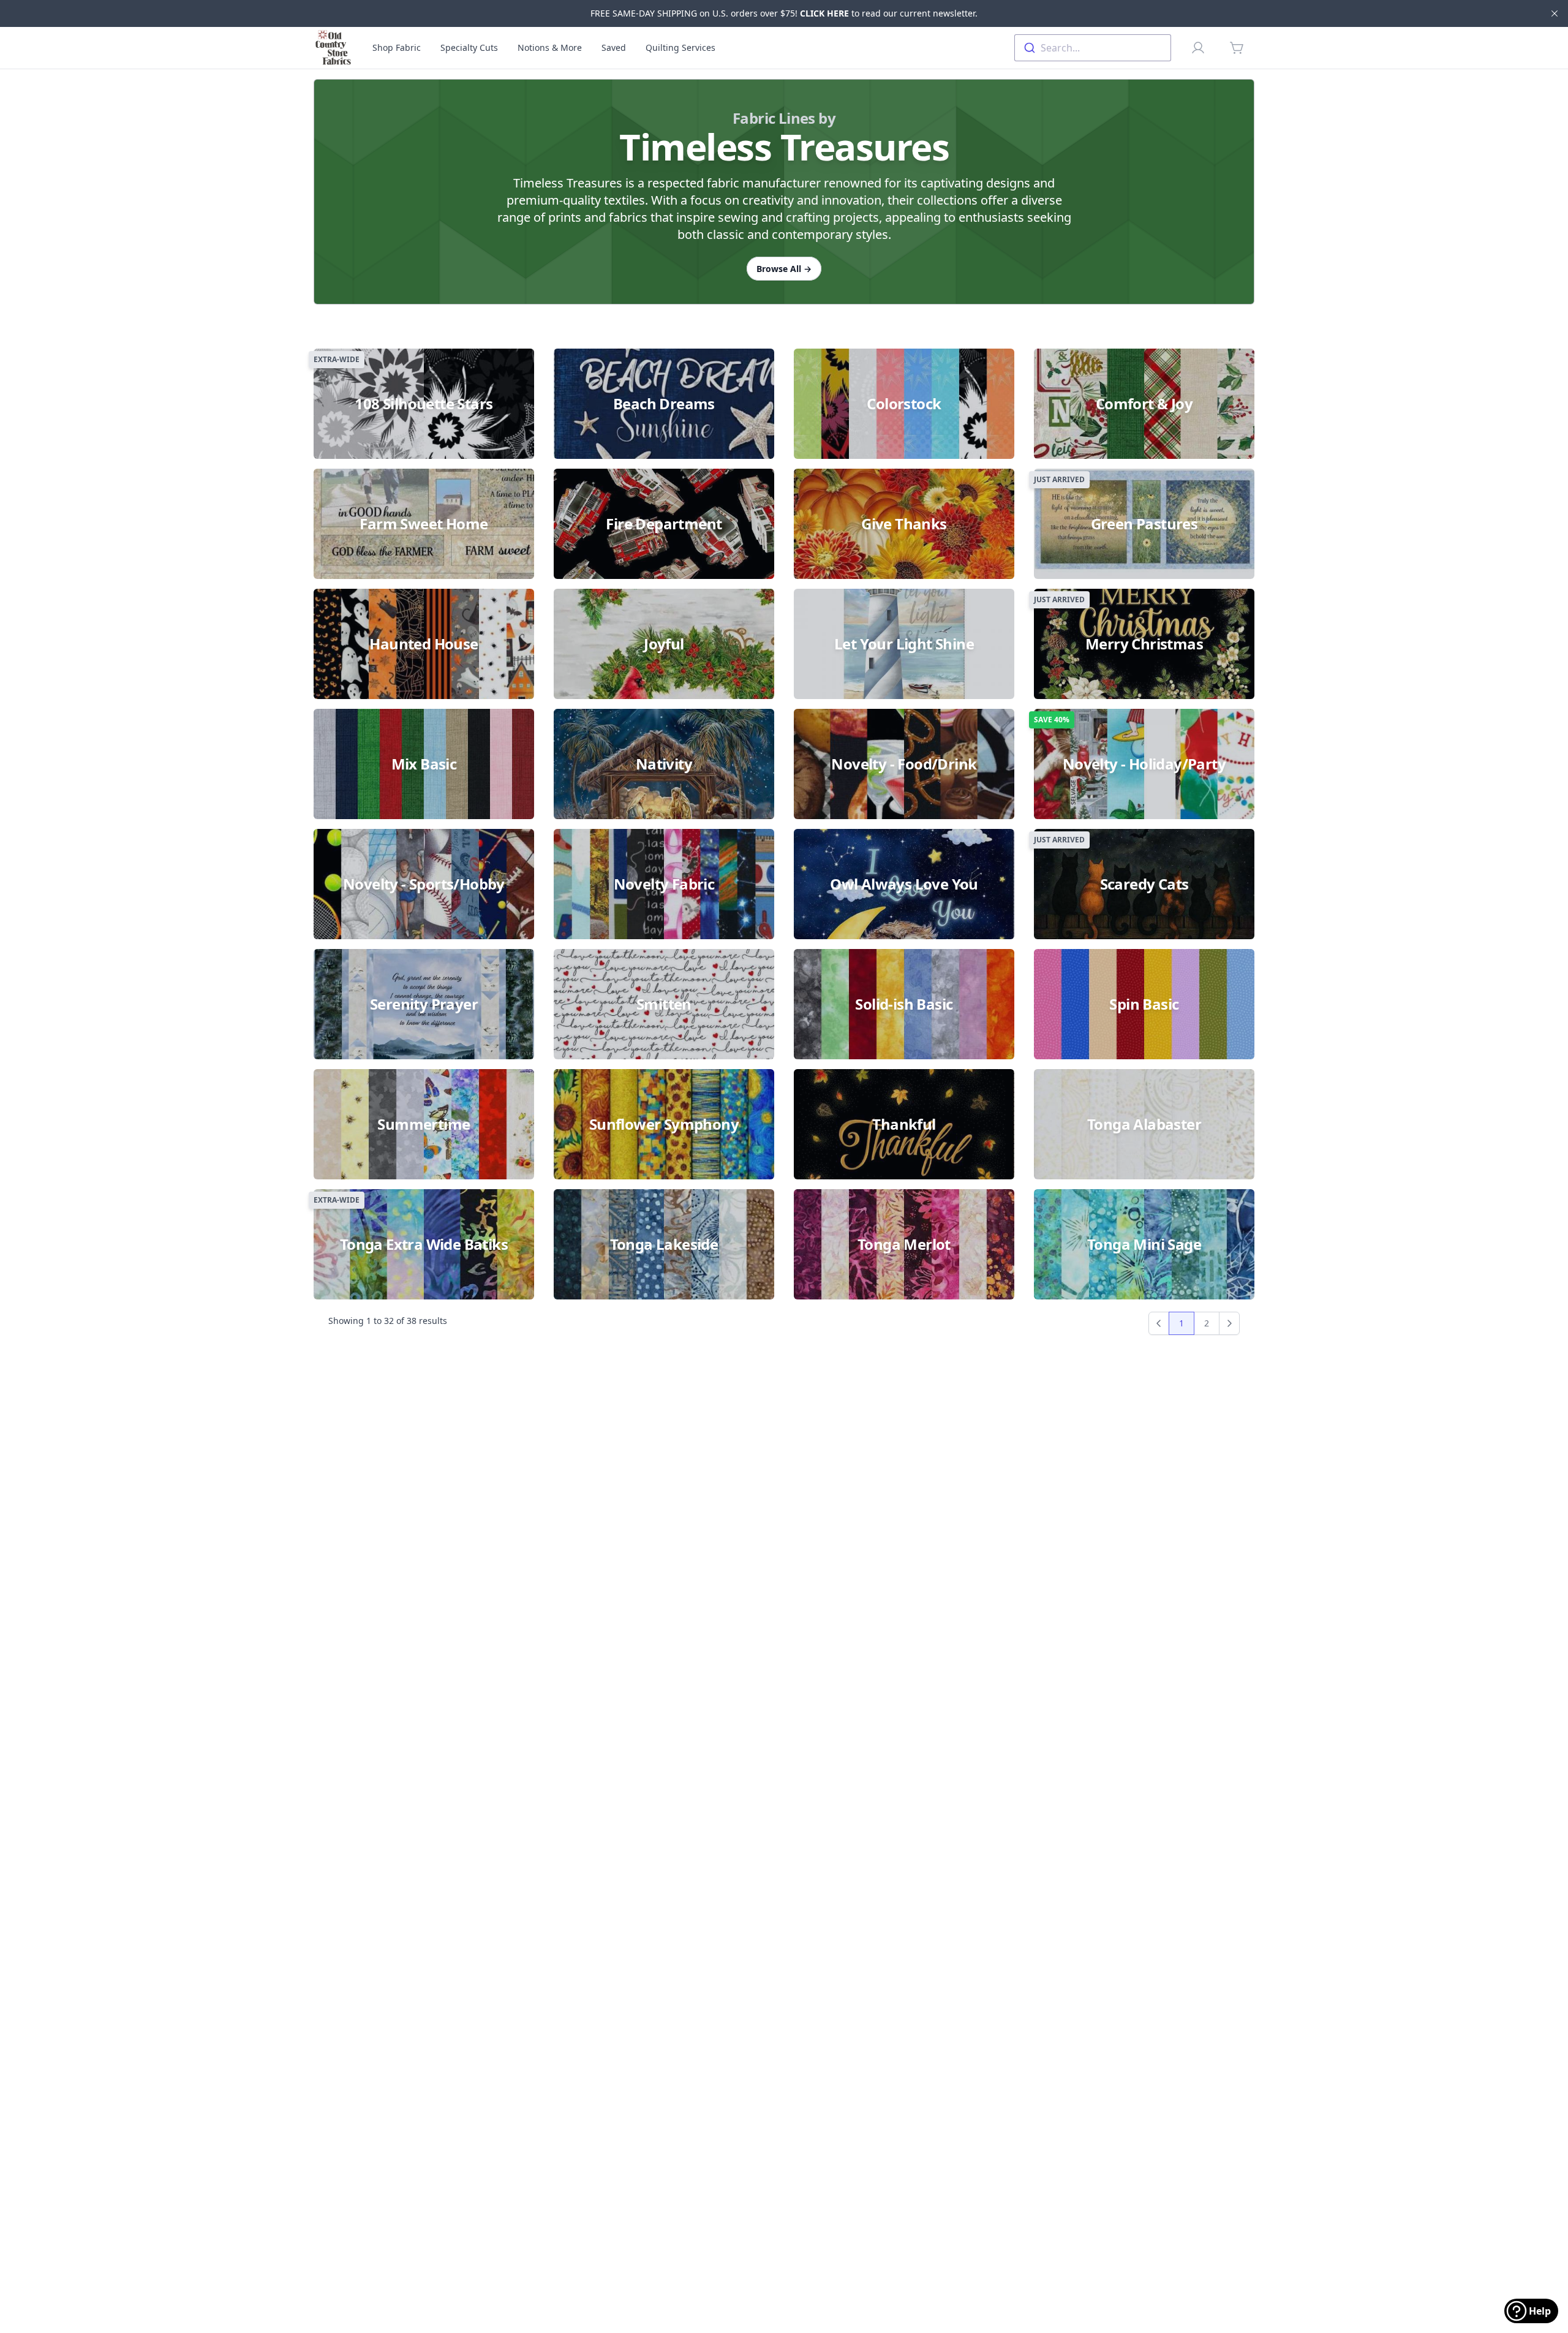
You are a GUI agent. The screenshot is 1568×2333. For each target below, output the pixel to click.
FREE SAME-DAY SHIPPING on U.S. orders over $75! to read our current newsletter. (784, 13)
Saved (614, 47)
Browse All (784, 269)
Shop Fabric (397, 47)
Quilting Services (680, 47)
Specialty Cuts (469, 47)
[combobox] (1093, 48)
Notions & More (550, 47)
